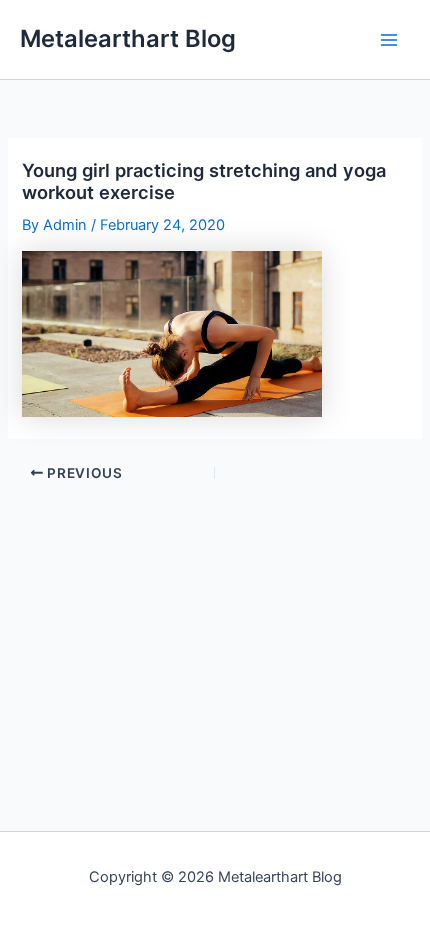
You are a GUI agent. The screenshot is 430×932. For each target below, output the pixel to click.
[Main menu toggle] (389, 40)
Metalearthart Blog (128, 38)
